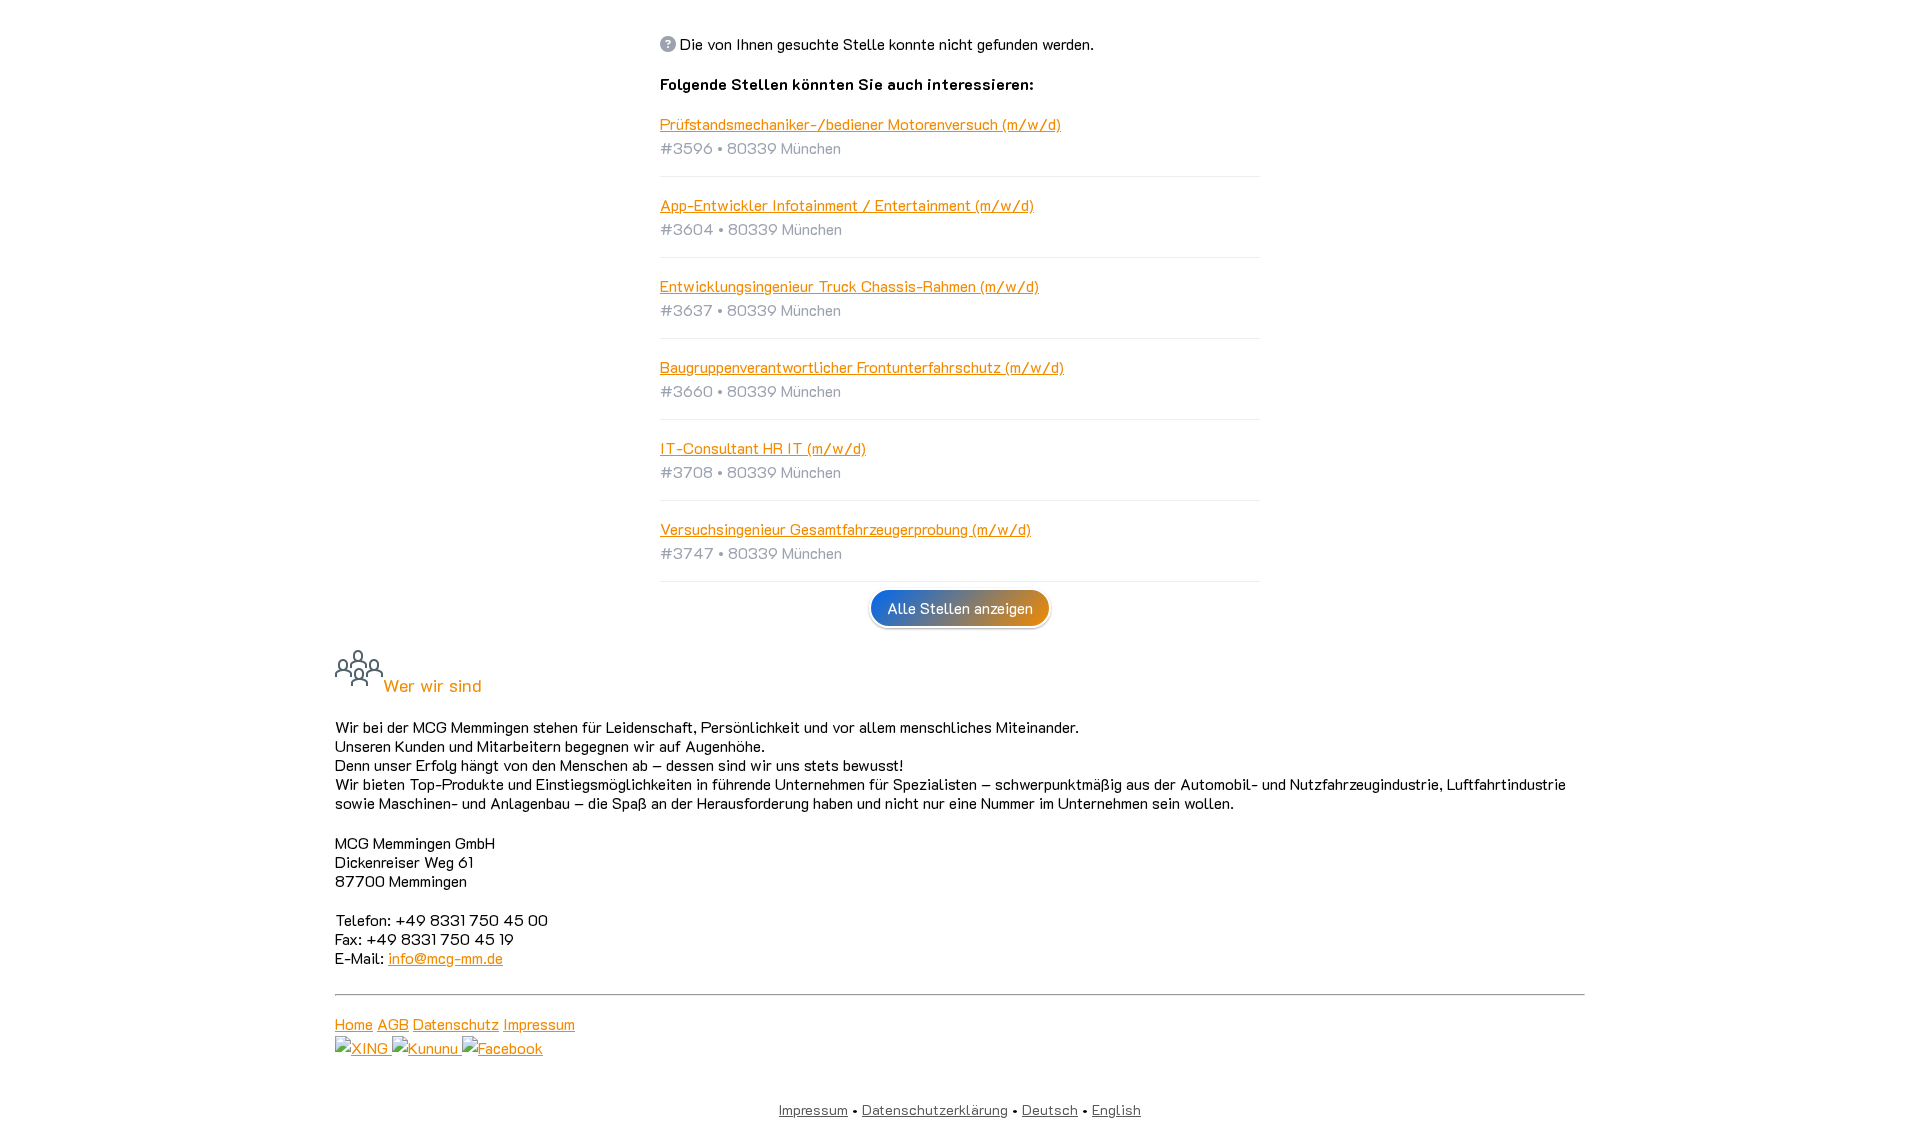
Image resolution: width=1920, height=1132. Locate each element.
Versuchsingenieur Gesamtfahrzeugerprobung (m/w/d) (845, 528)
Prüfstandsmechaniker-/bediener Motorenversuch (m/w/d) (860, 123)
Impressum (539, 1023)
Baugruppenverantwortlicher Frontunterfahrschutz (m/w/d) (862, 366)
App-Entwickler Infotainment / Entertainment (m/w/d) (847, 204)
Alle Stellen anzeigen (960, 607)
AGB (393, 1023)
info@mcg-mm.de (445, 957)
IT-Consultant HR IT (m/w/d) (763, 447)
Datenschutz (456, 1023)
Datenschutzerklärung (935, 1109)
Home (354, 1023)
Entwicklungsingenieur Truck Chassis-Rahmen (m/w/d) (849, 285)
